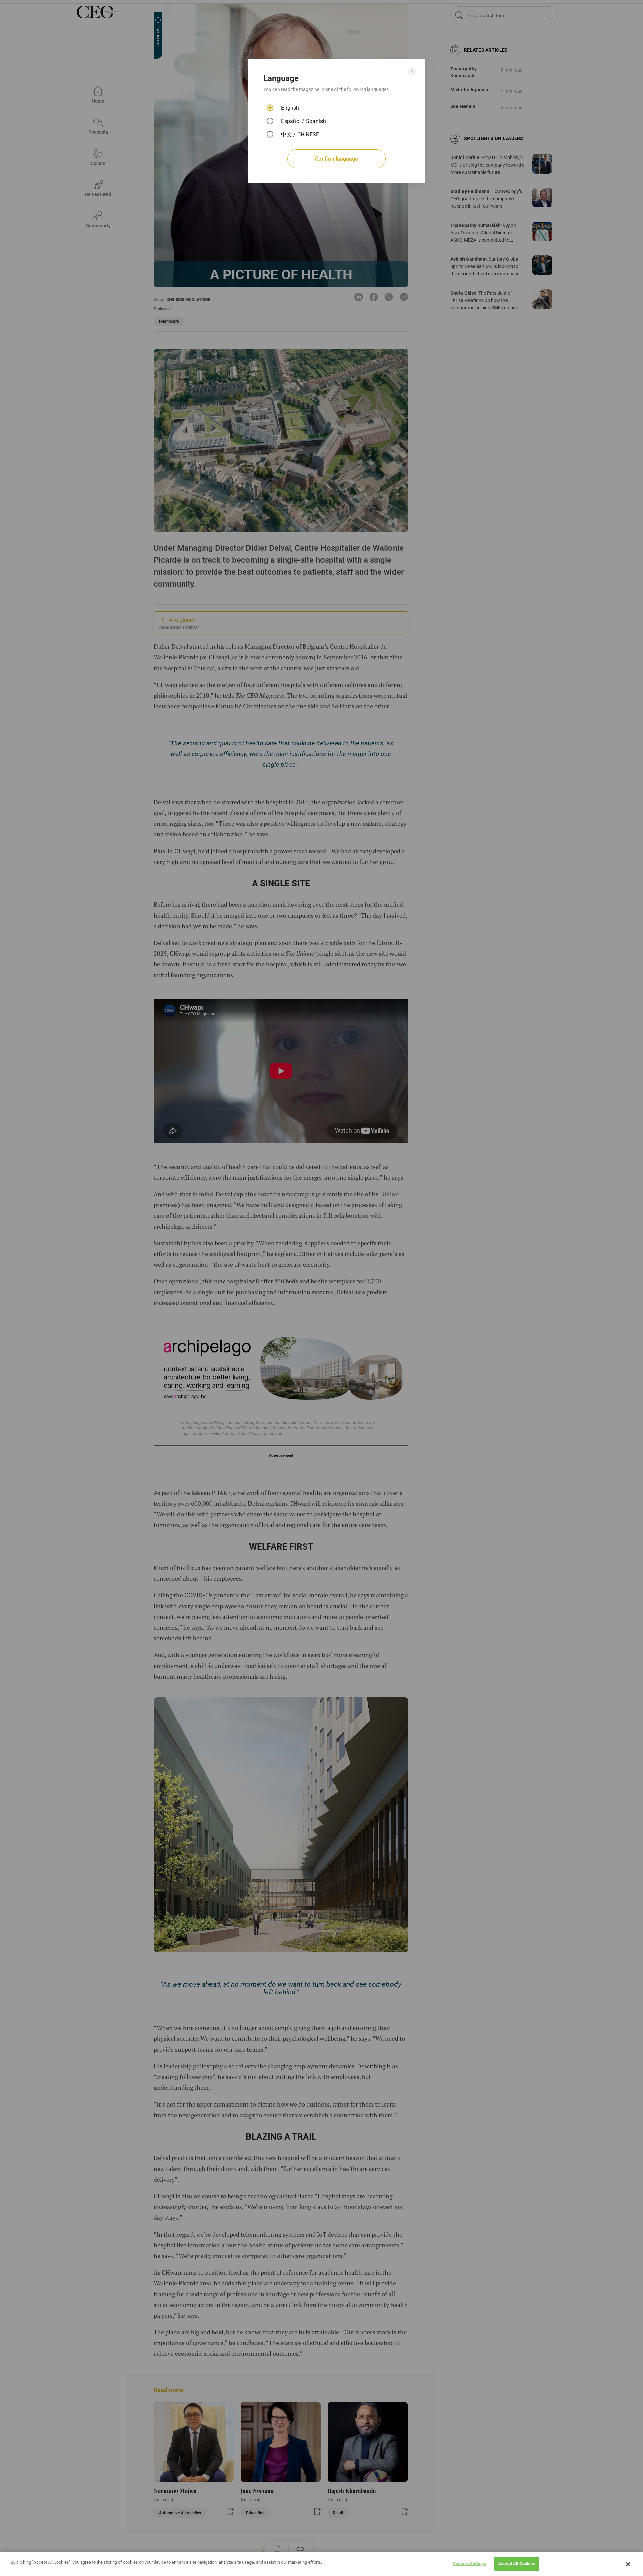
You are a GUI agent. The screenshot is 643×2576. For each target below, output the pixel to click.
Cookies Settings (469, 2563)
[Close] (628, 2564)
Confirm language (337, 159)
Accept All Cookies (517, 2563)
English (290, 108)
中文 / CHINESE (300, 135)
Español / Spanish (303, 121)
